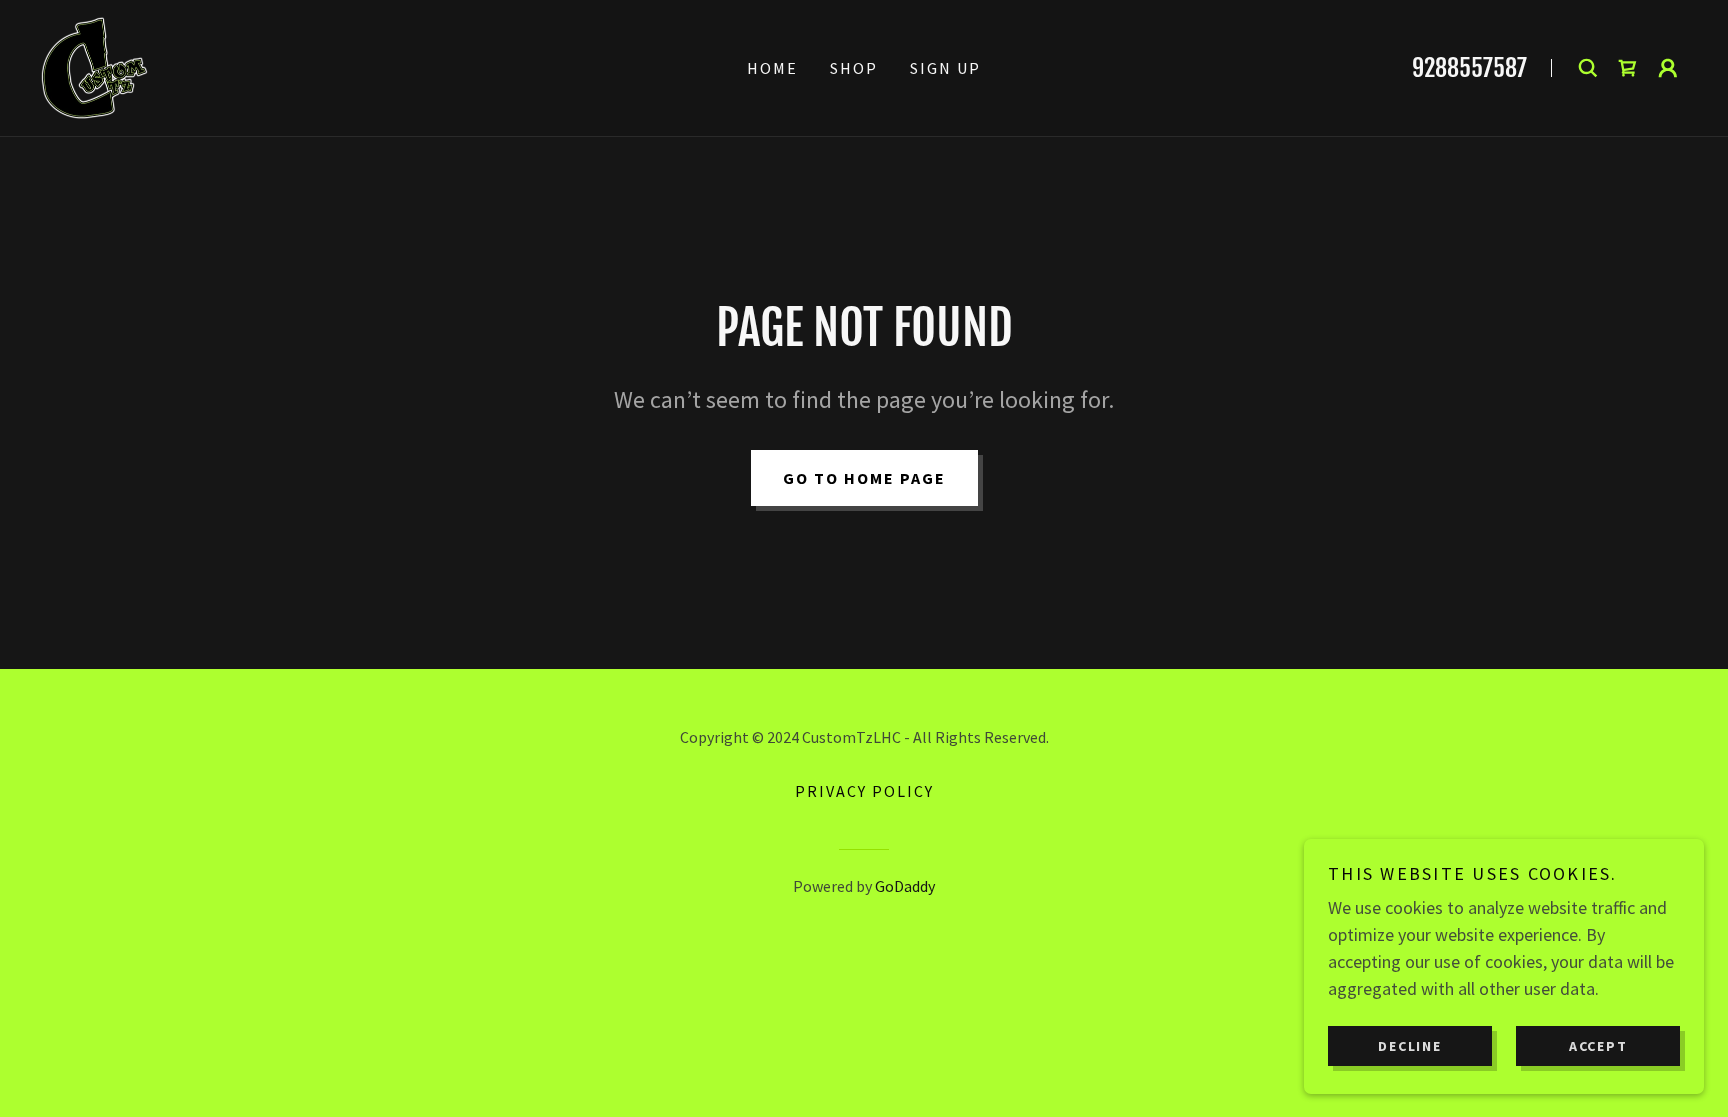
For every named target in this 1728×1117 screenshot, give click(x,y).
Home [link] (772, 68)
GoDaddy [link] (905, 886)
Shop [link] (854, 68)
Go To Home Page (864, 478)
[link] (94, 65)
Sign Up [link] (945, 68)
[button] (1668, 68)
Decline (1409, 1045)
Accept (1598, 1045)
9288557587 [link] (1469, 68)
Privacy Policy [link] (864, 791)
